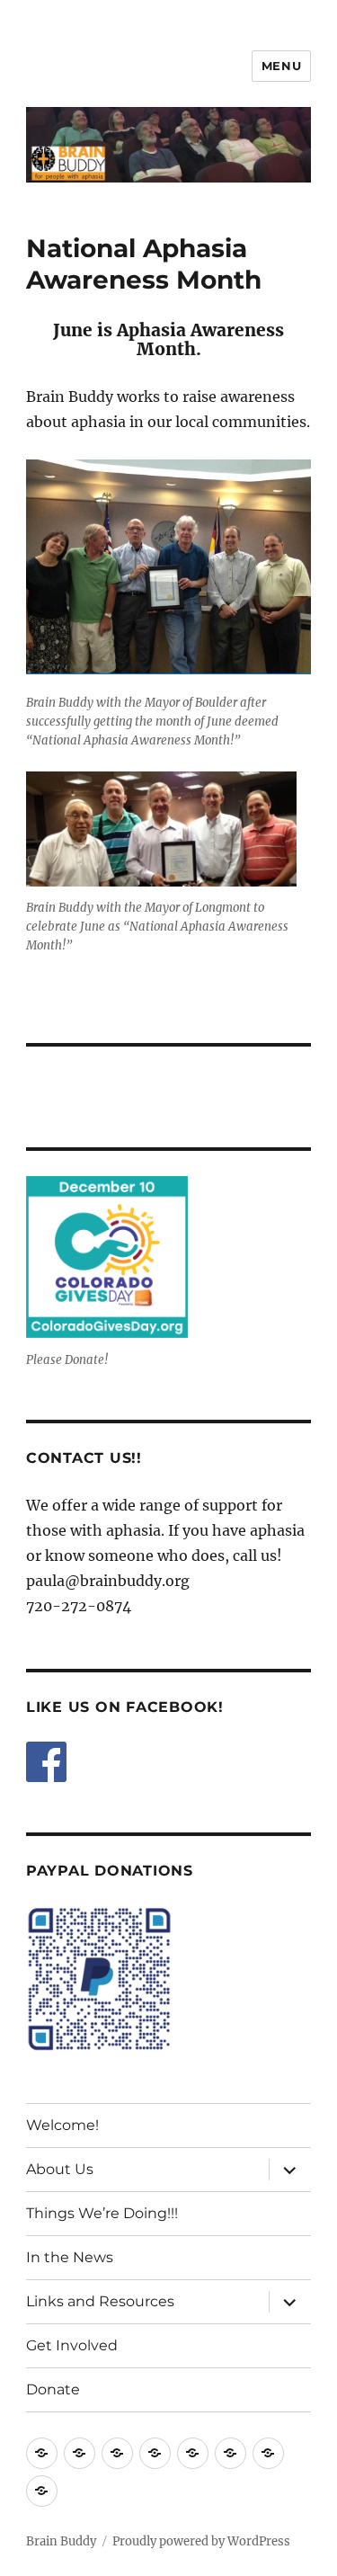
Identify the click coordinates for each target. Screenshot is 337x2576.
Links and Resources (100, 2301)
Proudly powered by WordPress (201, 2541)
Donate (53, 2389)
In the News (70, 2257)
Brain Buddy (61, 2541)
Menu (281, 66)
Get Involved (72, 2345)
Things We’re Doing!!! (102, 2213)
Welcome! (62, 2125)
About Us (60, 2169)
